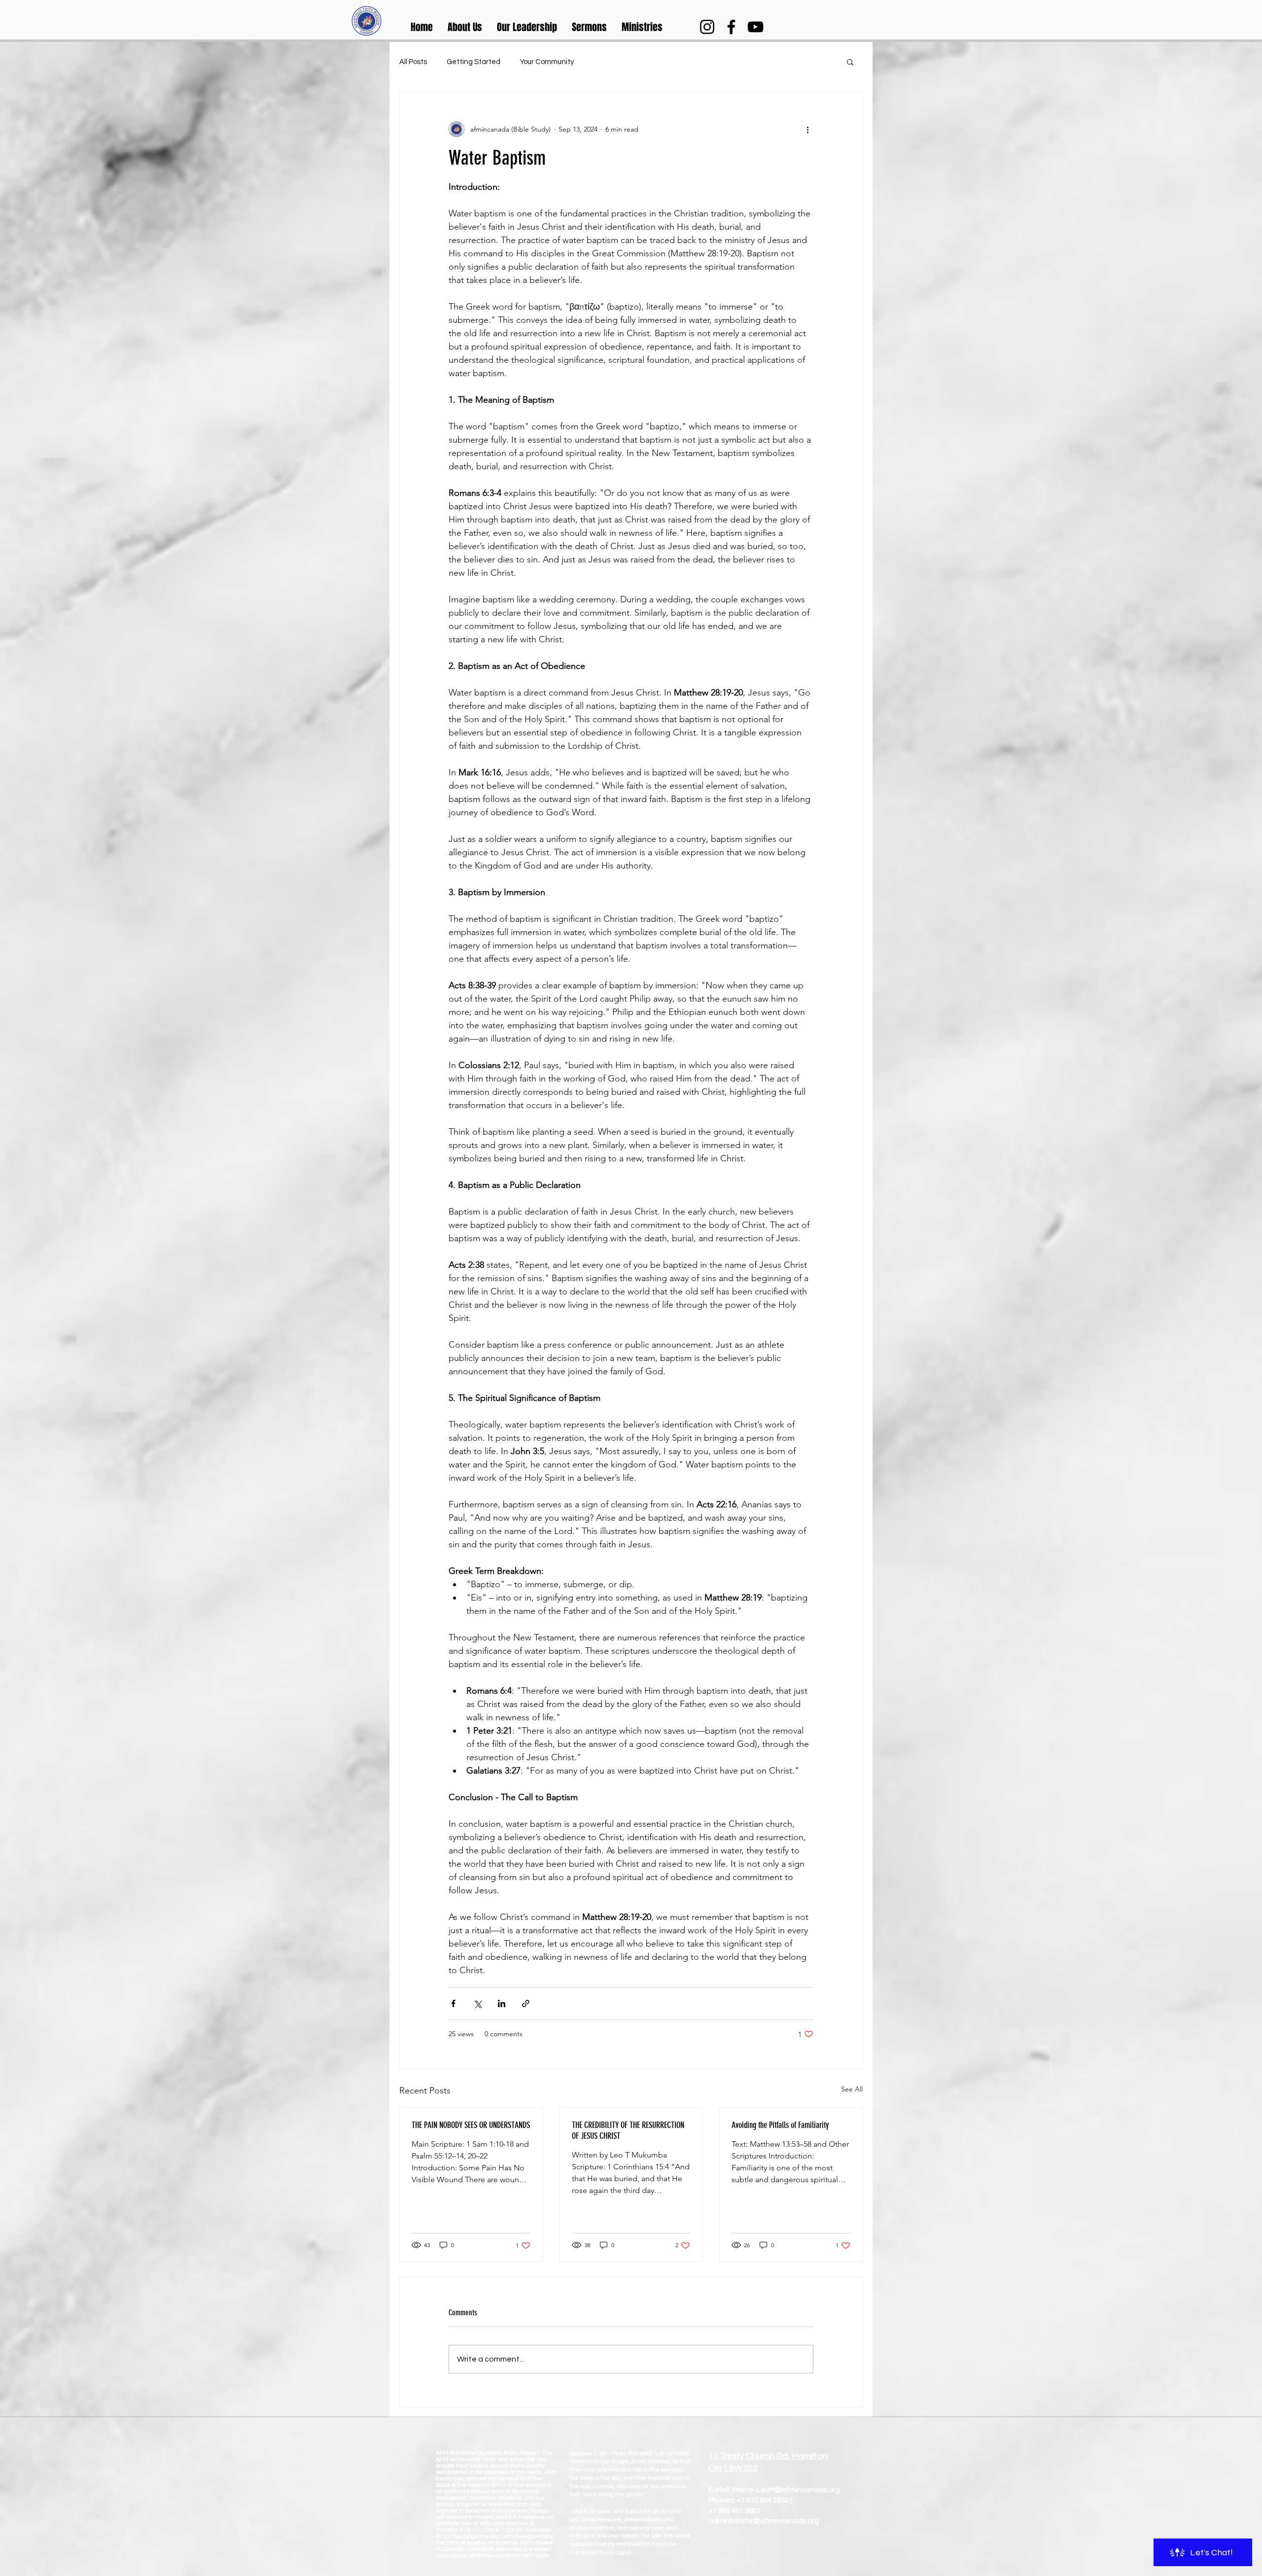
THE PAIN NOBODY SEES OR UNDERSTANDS (471, 2125)
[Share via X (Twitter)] (477, 2003)
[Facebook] (731, 27)
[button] (465, 27)
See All (852, 2089)
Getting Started (473, 62)
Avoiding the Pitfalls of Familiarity (780, 2125)
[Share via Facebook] (453, 2003)
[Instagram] (707, 27)
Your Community (547, 62)
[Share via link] (526, 2003)
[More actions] (807, 129)
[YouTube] (755, 27)
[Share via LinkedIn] (502, 2003)
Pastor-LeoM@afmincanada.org (786, 2490)
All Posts (413, 62)
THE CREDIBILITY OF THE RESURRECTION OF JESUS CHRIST (628, 2130)
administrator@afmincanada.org (764, 2521)
